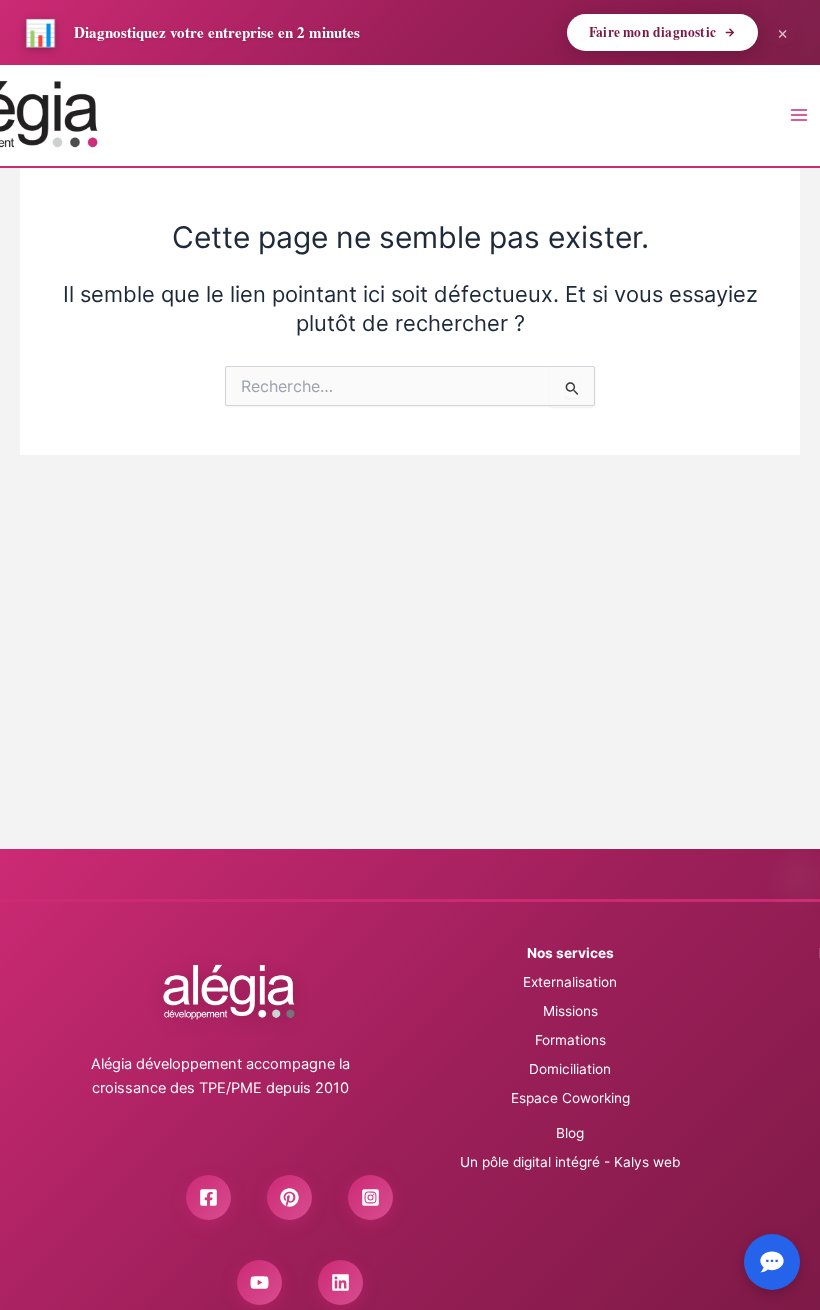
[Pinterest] (289, 1197)
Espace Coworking (570, 1098)
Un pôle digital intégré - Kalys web (570, 1162)
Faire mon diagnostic (652, 32)
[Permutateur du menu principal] (799, 115)
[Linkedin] (340, 1282)
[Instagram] (370, 1197)
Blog (570, 1133)
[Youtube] (259, 1282)
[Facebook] (208, 1197)
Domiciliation (570, 1069)
